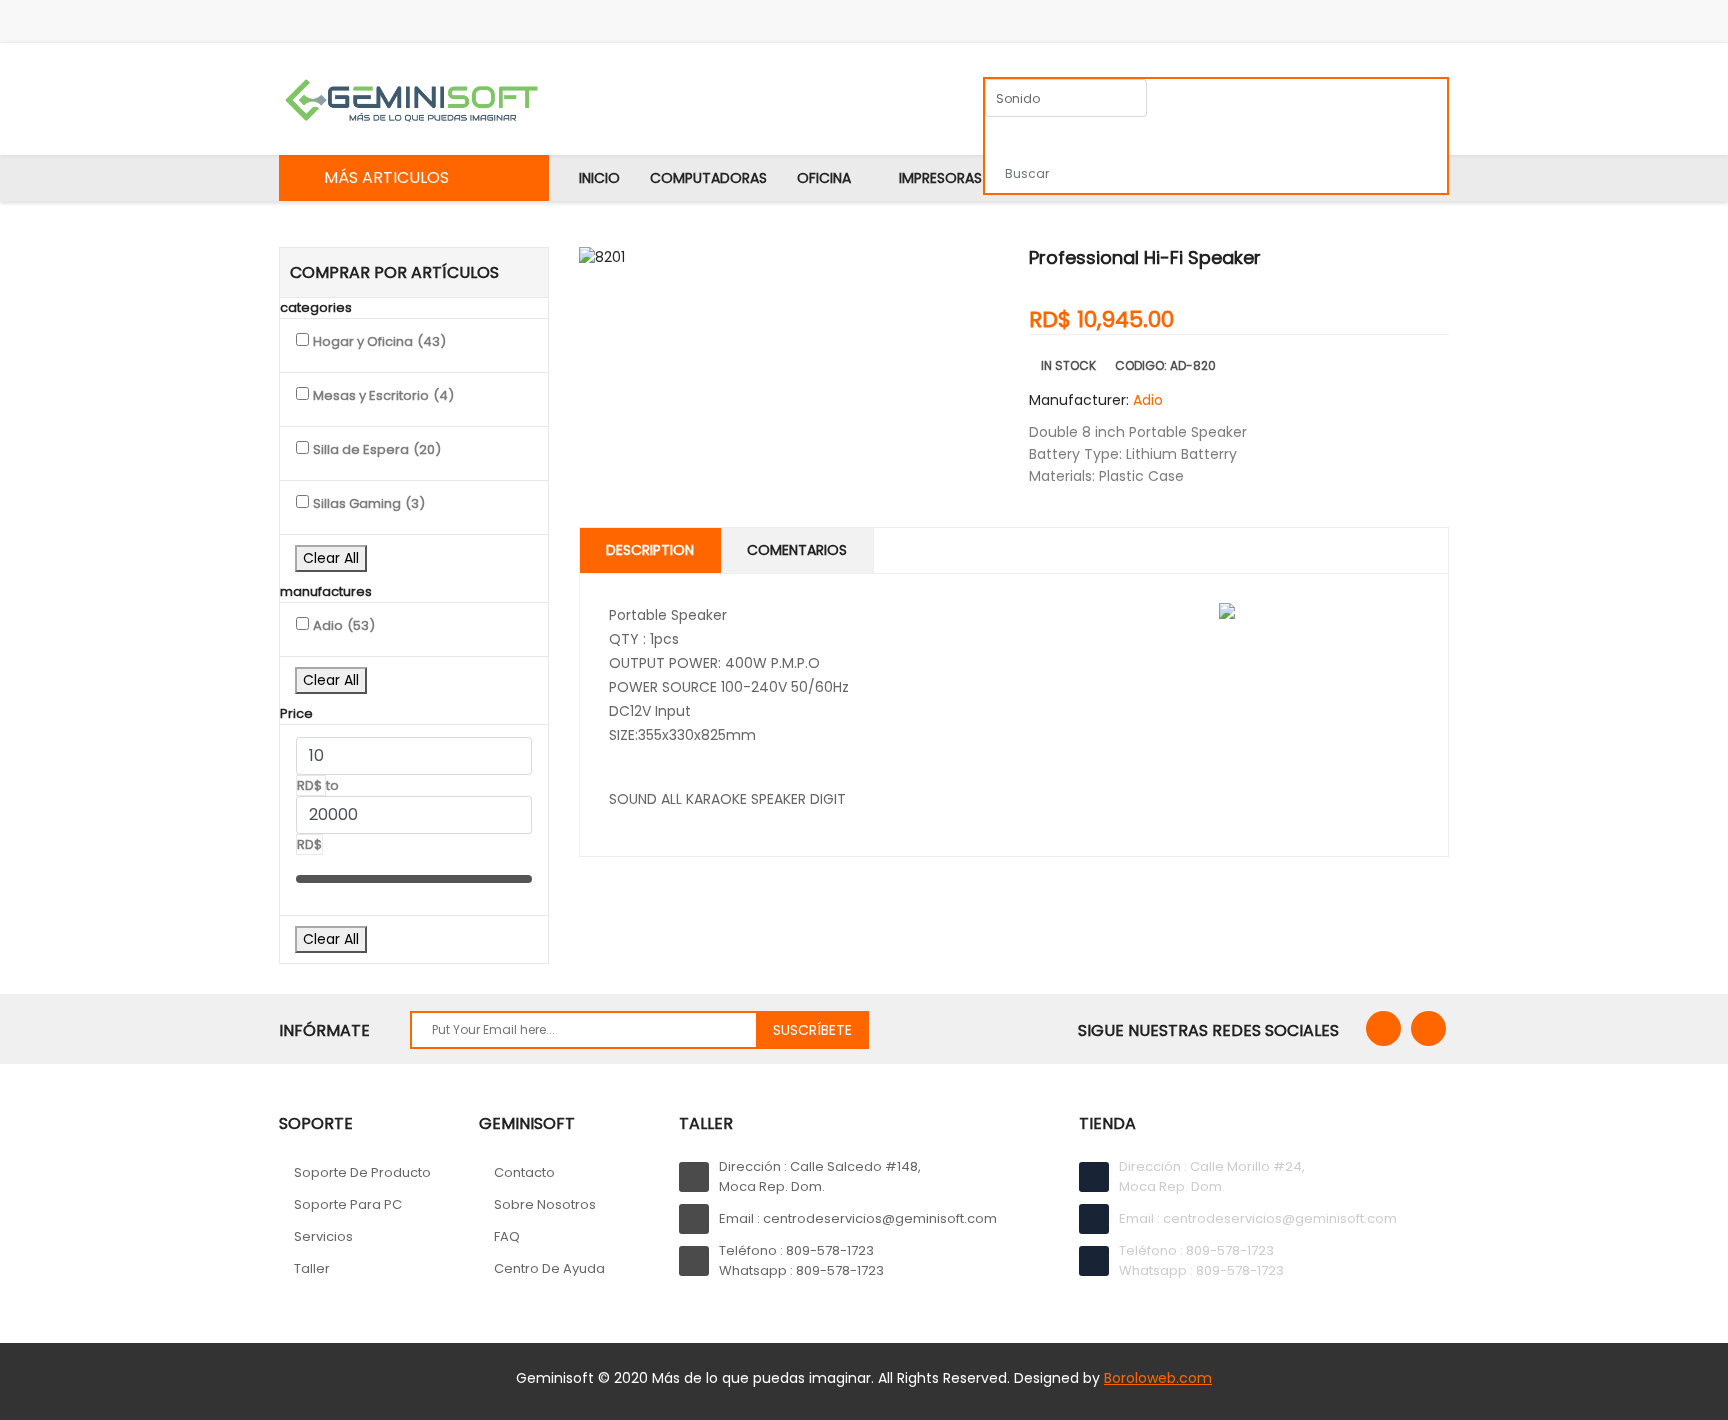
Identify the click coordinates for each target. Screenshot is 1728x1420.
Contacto (524, 1172)
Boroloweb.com (1158, 1378)
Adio (1148, 400)
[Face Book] (1383, 1028)
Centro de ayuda (549, 1268)
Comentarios (797, 550)
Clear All (331, 558)
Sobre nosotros (545, 1204)
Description (650, 550)
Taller (312, 1268)
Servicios (323, 1236)
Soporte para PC (348, 1204)
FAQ (507, 1236)
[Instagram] (1428, 1028)
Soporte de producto (362, 1172)
